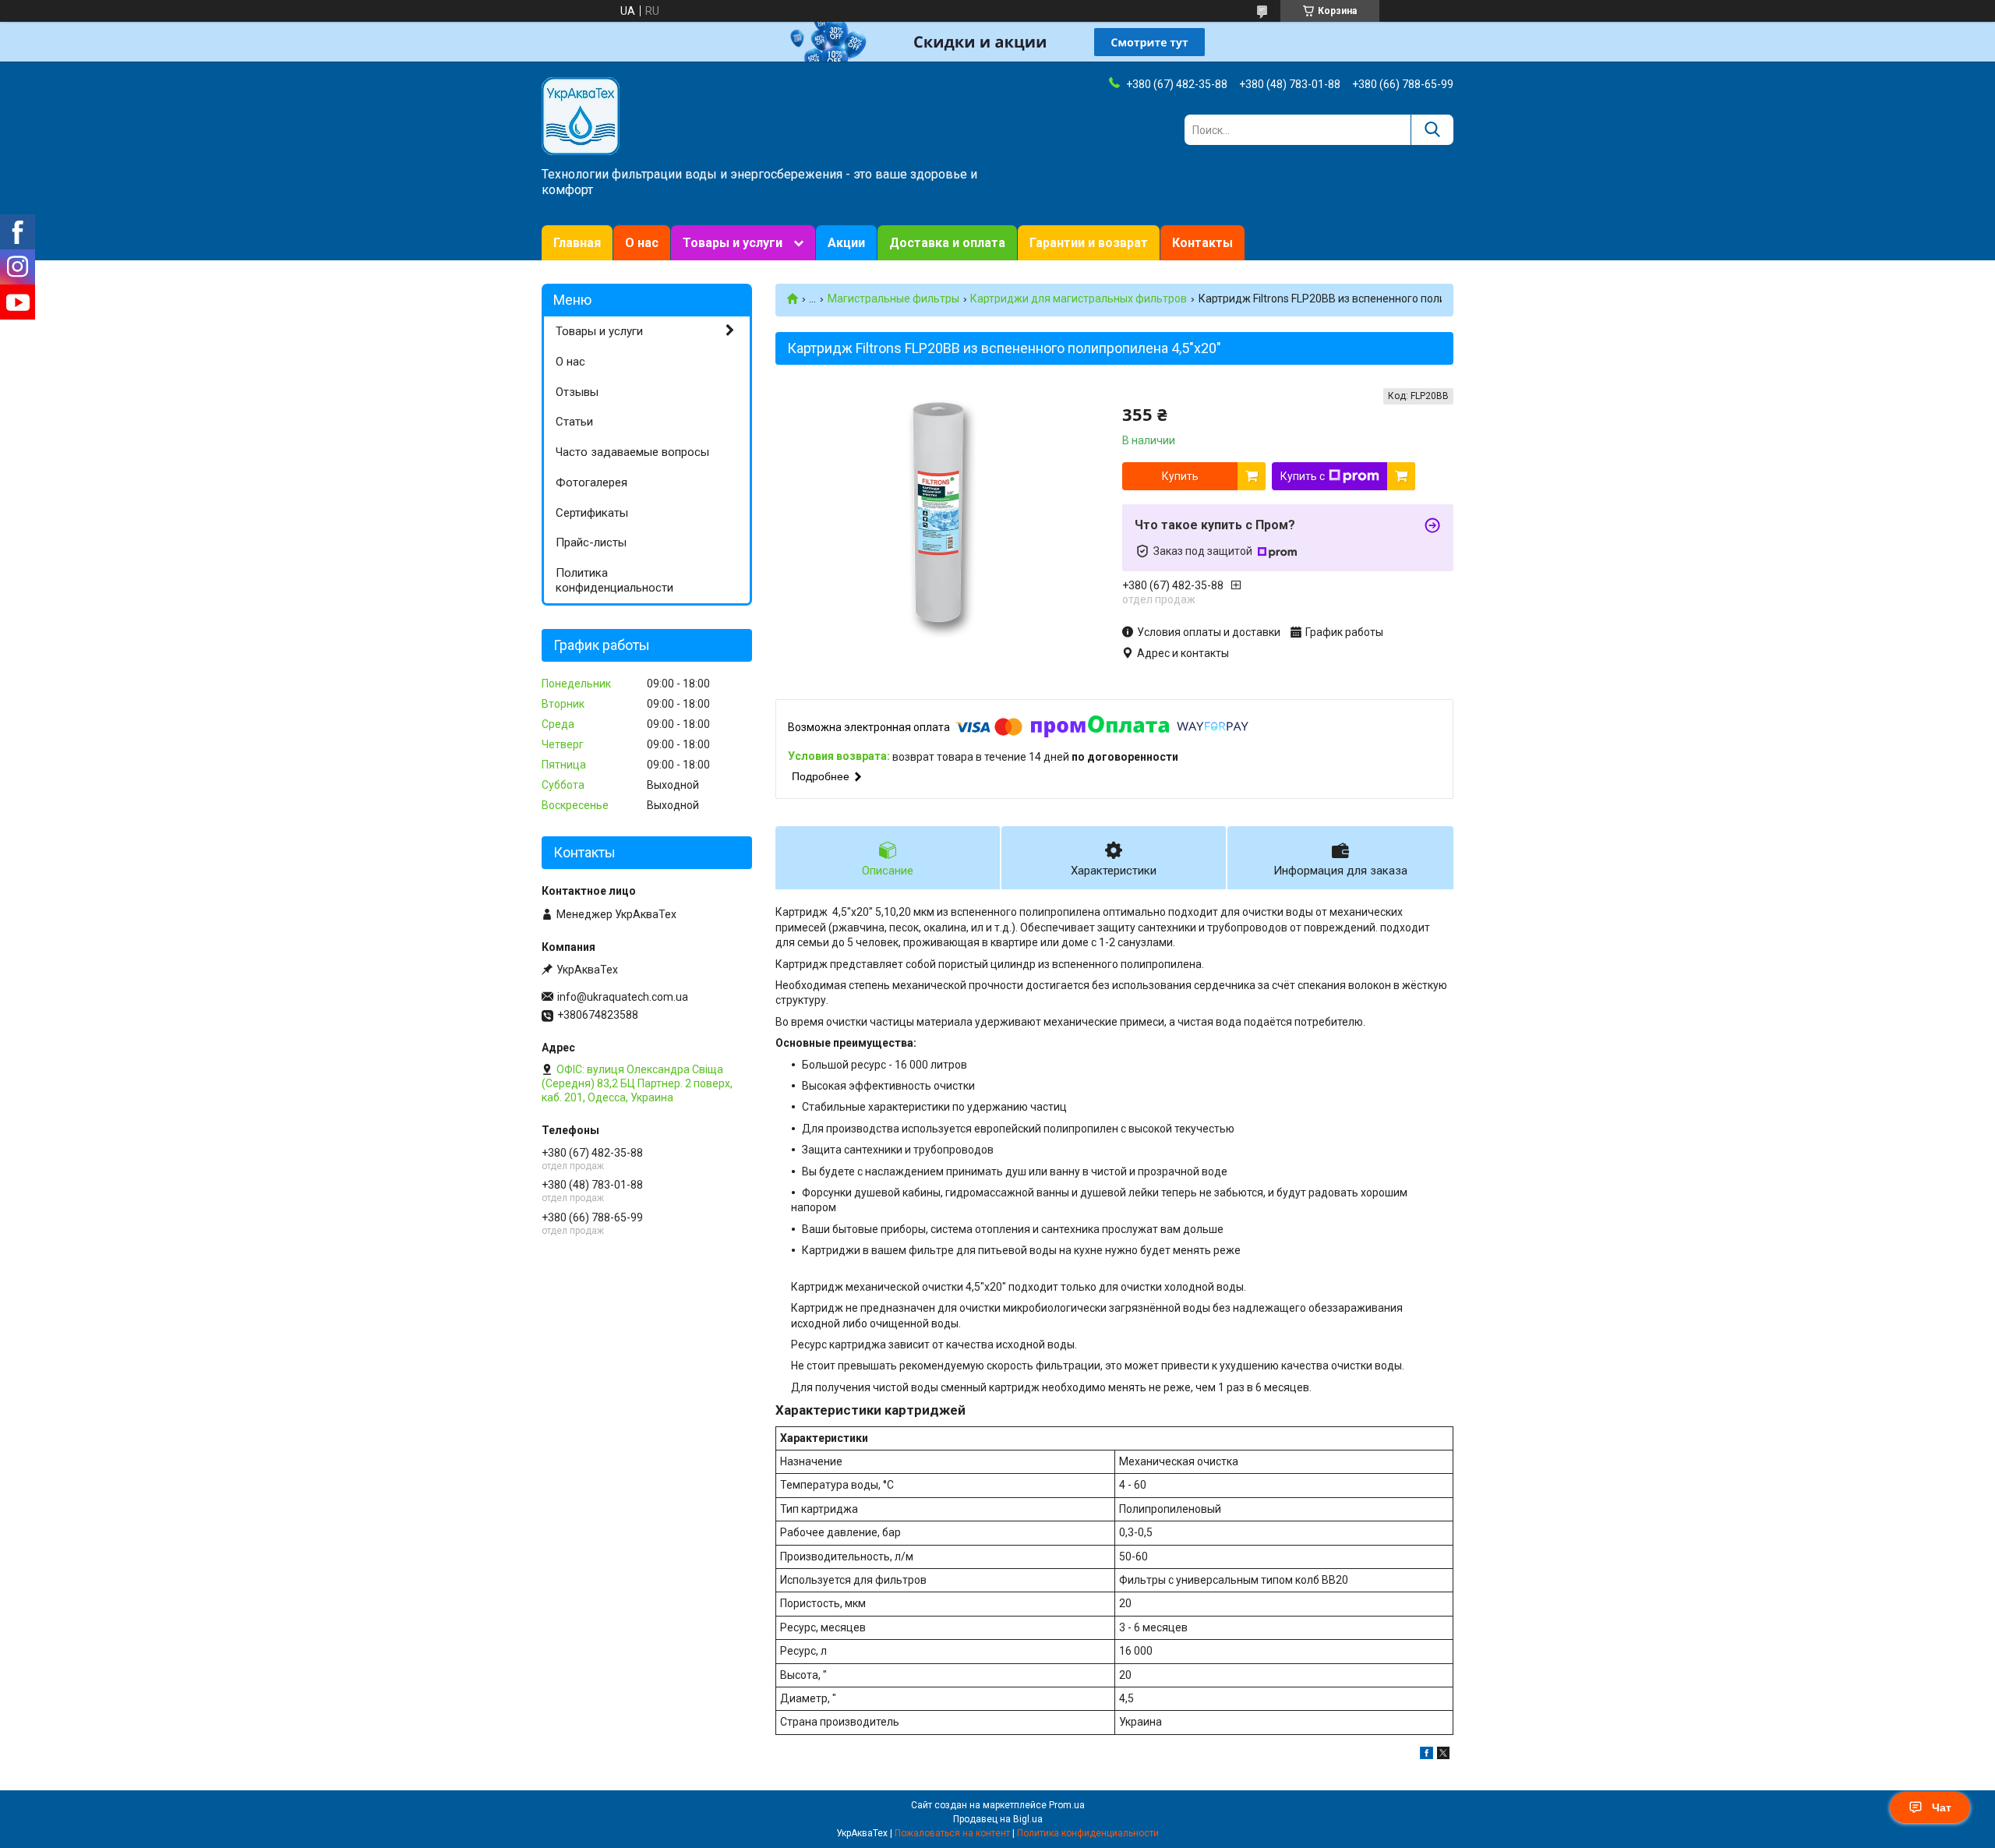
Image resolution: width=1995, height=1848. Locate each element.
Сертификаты (592, 513)
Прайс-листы (591, 542)
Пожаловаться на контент (952, 1833)
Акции (846, 243)
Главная (577, 243)
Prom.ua (1067, 1805)
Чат (1942, 1807)
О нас (642, 243)
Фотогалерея (591, 482)
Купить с (1303, 476)
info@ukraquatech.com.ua (623, 997)
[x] (1443, 1755)
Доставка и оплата (947, 243)
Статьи (574, 422)
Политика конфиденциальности (614, 580)
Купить (1180, 476)
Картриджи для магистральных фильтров (1079, 299)
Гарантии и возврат (1089, 243)
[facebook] (1427, 1755)
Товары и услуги (733, 243)
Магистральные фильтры (893, 299)
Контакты (1202, 243)
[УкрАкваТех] (581, 115)
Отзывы (577, 392)
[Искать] (1432, 130)
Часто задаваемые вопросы (632, 452)
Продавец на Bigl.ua (998, 1819)
